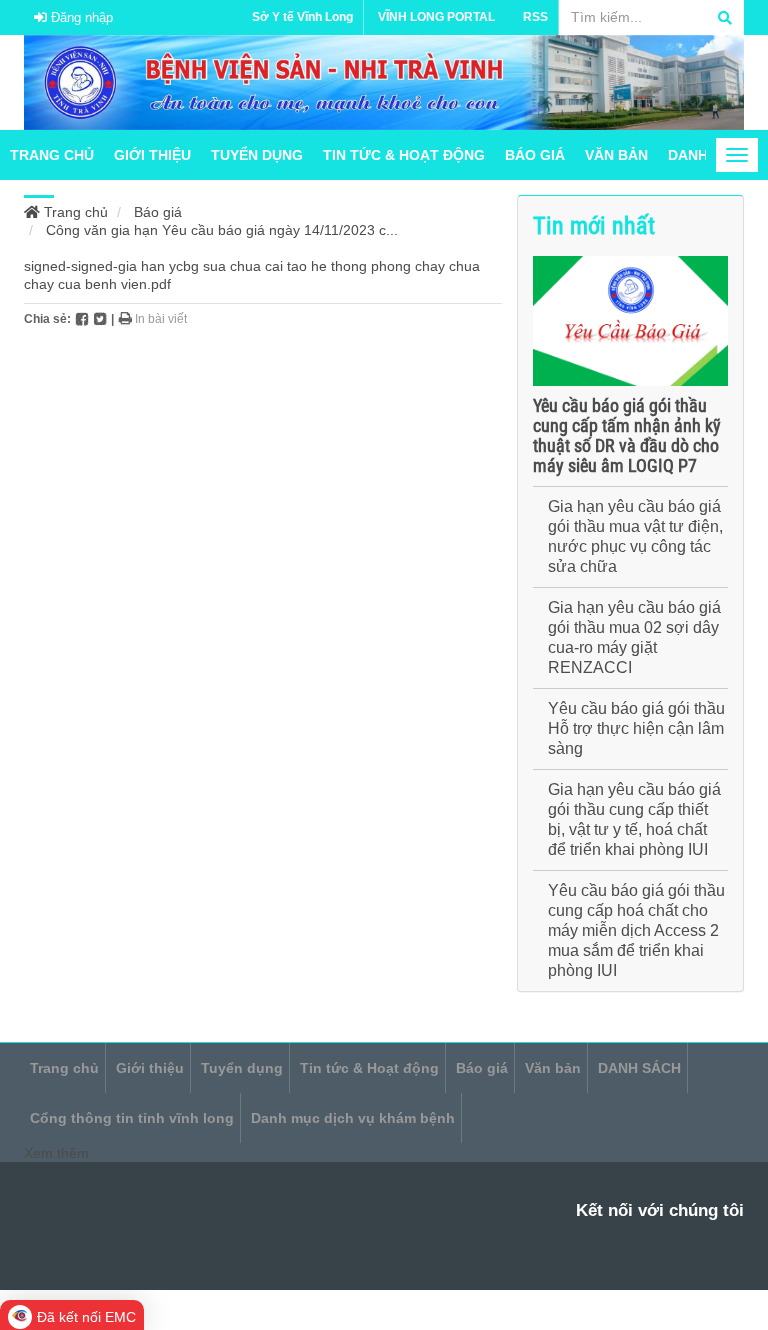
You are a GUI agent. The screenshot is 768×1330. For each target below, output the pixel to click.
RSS (535, 17)
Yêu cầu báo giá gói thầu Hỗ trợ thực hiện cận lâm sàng (636, 728)
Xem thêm (56, 1153)
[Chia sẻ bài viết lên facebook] (82, 319)
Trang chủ (52, 155)
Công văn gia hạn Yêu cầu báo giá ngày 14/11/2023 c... (222, 230)
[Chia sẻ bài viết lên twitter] (100, 319)
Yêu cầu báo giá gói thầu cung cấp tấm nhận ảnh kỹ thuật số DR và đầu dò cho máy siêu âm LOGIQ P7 (627, 435)
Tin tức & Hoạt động (404, 155)
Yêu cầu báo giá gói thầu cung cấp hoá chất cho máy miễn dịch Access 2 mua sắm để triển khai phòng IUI (636, 930)
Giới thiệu (152, 155)
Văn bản (616, 155)
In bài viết (159, 319)
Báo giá (535, 155)
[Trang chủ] (384, 81)
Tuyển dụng (257, 155)
